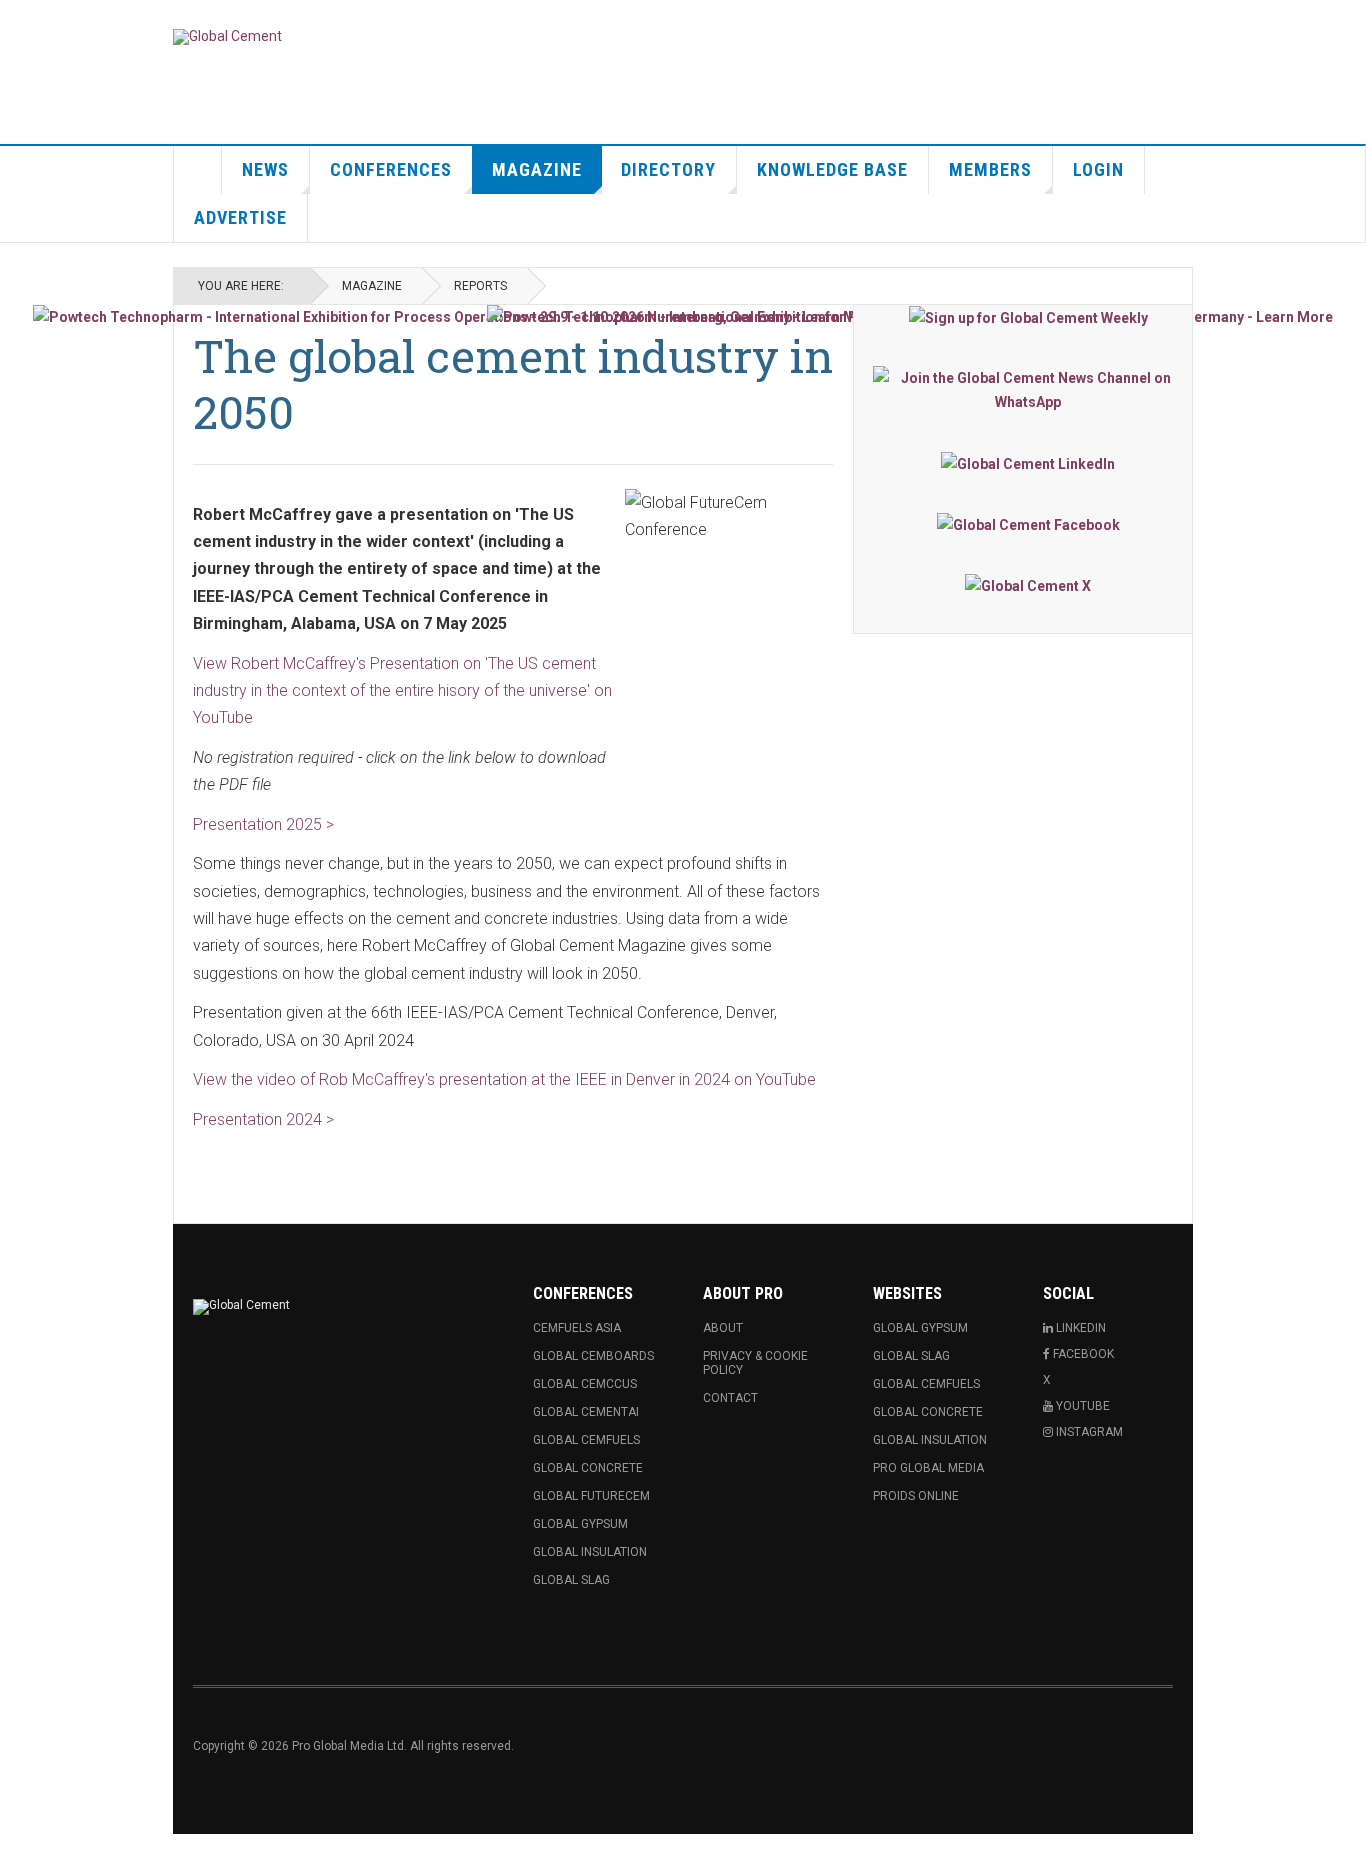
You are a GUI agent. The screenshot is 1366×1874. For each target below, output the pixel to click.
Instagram (1088, 1432)
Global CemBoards (593, 1356)
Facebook (1082, 1354)
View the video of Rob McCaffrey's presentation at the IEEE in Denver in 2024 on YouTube (504, 1079)
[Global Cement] (227, 37)
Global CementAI (586, 1412)
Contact (730, 1398)
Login (1098, 169)
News (265, 169)
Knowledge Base (832, 169)
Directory (668, 169)
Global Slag (571, 1580)
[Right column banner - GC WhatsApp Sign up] (1028, 390)
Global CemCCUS (585, 1384)
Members (990, 169)
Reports (480, 286)
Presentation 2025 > (263, 824)
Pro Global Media (928, 1468)
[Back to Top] (19, 1854)
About (723, 1328)
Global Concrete (588, 1468)
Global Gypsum (580, 1524)
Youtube (1081, 1406)
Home (198, 170)
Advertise (240, 217)
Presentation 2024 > (263, 1119)
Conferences (391, 169)
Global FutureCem (591, 1496)
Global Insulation (590, 1552)
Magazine (537, 169)
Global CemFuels (586, 1440)
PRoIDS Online (916, 1496)
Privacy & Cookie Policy (755, 1363)
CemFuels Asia (577, 1328)
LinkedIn (1079, 1328)
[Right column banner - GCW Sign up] (1028, 317)
